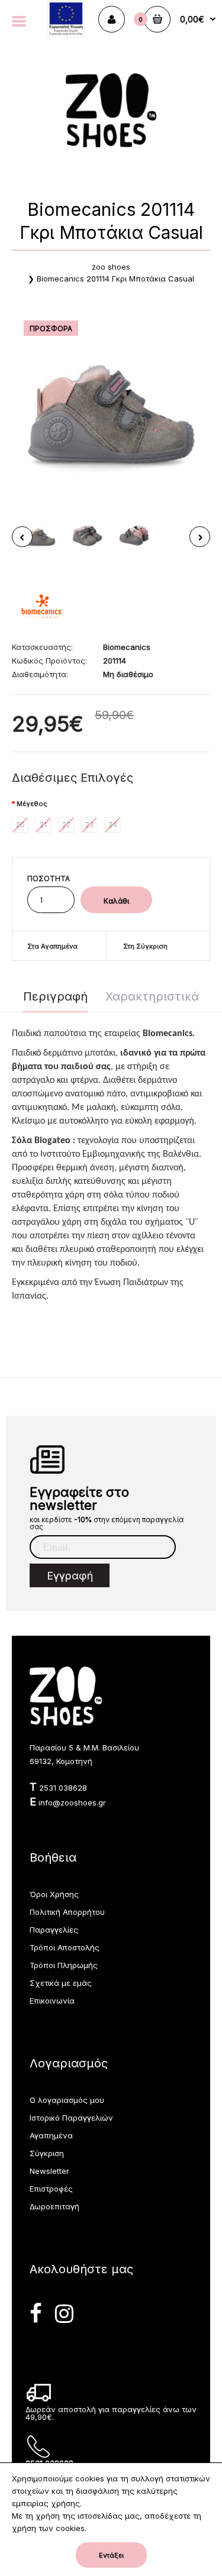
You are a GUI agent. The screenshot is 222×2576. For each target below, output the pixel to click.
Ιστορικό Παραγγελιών (71, 2118)
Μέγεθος (32, 804)
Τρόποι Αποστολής (65, 1947)
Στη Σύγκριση (145, 946)
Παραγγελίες (54, 1930)
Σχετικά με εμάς (61, 1983)
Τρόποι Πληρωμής (64, 1965)
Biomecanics (127, 647)
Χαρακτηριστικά (152, 996)
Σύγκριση (47, 2153)
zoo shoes (111, 267)
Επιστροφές (51, 2189)
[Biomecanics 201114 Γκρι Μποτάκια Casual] (111, 408)
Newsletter (49, 2171)
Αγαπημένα (51, 2135)
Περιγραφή (55, 996)
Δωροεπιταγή (54, 2206)
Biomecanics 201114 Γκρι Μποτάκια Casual (115, 279)
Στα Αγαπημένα (52, 946)
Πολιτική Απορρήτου (67, 1912)
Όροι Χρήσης (54, 1894)
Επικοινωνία (52, 2001)
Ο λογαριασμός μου (67, 2100)
